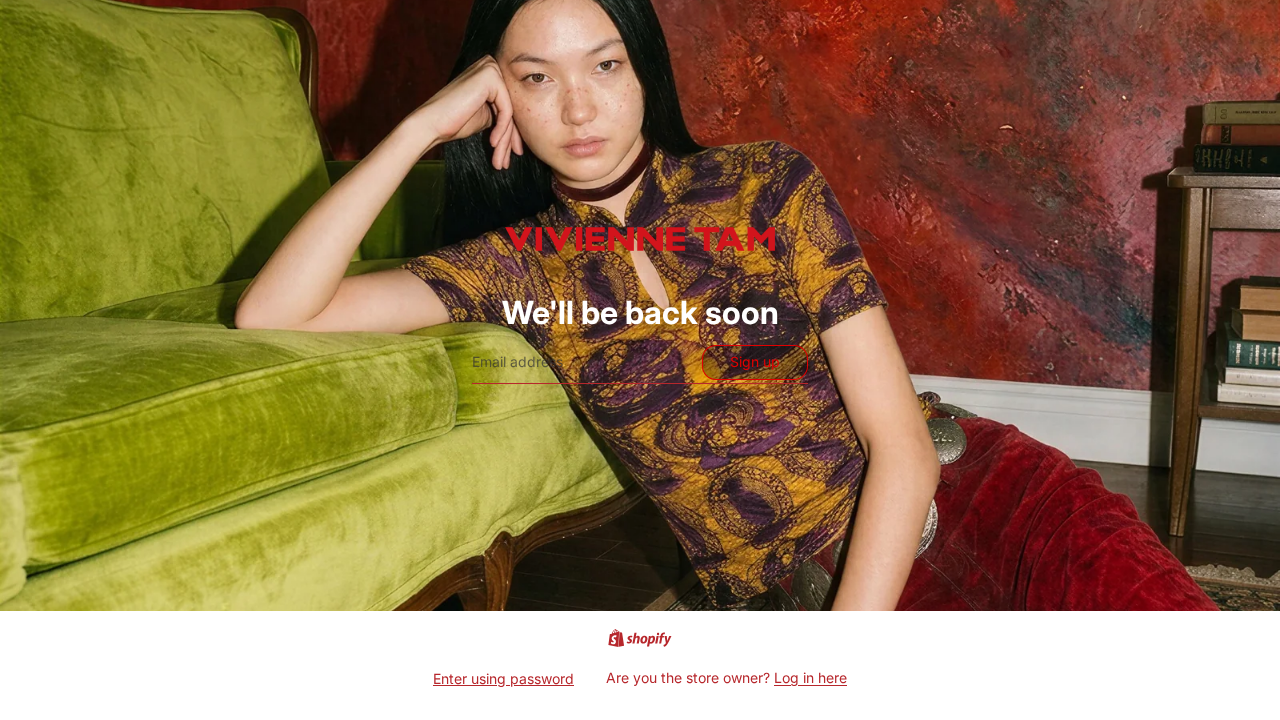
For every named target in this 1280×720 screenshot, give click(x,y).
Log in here (810, 677)
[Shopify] (639, 638)
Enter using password (503, 678)
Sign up (755, 361)
